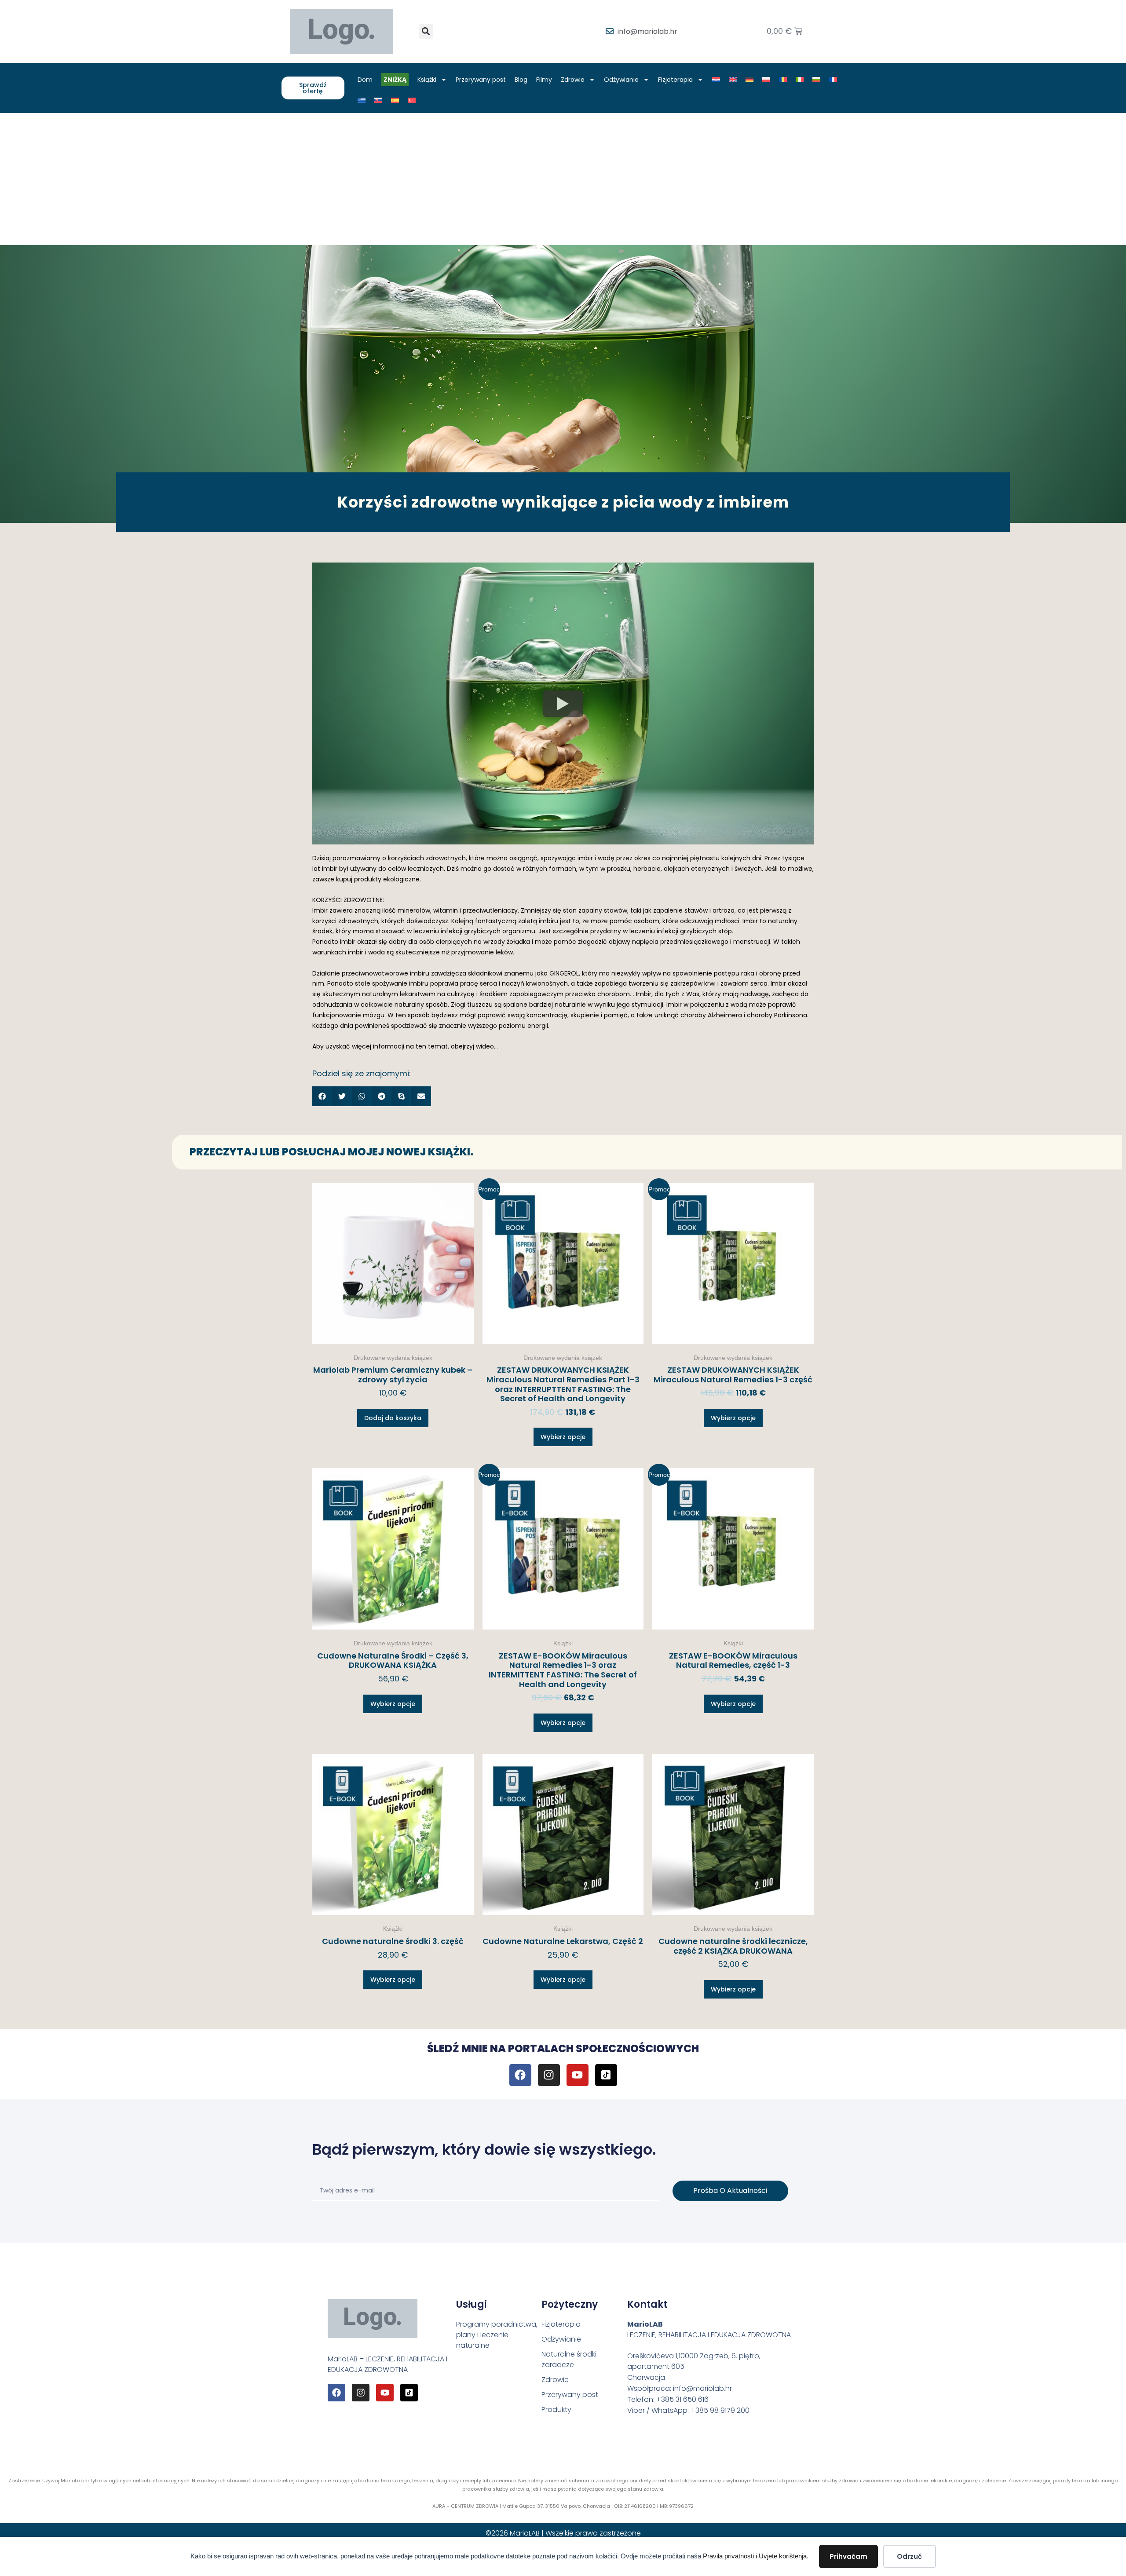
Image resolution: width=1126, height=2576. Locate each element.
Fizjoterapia (675, 80)
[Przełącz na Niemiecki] (749, 80)
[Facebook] (520, 2075)
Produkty (556, 2410)
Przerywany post (481, 80)
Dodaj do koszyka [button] (393, 1418)
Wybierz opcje (563, 1437)
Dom (365, 80)
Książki (427, 80)
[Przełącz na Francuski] (833, 80)
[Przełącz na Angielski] (733, 80)
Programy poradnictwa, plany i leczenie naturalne (497, 2335)
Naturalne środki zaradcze (569, 2359)
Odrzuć (909, 2556)
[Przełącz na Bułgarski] (816, 80)
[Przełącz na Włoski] (800, 80)
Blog (521, 80)
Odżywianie (621, 80)
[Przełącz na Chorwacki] (716, 80)
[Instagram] (549, 2075)
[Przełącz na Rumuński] (783, 80)
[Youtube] (578, 2075)
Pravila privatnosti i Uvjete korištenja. (756, 2556)
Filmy (544, 80)
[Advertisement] (563, 179)
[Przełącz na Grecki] (362, 100)
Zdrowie (573, 80)
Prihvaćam (848, 2556)
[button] (426, 31)
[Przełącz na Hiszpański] (395, 100)
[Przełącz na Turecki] (412, 100)
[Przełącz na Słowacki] (378, 100)
